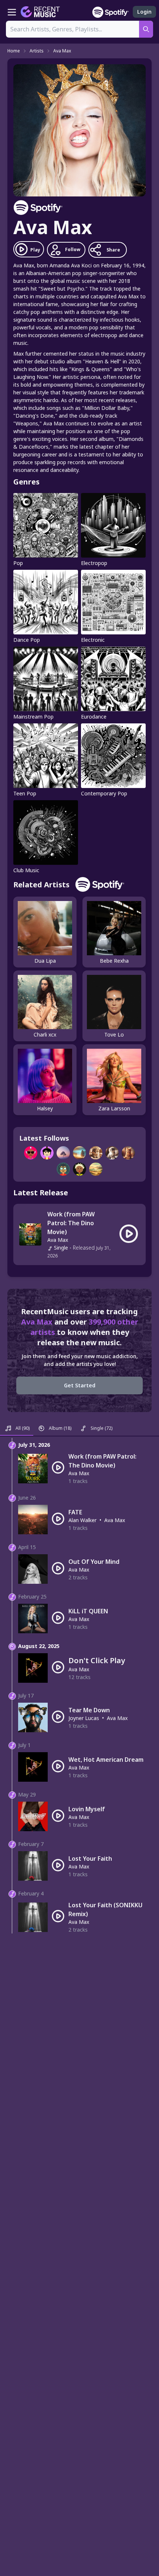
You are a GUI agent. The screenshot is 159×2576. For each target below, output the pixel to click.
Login (144, 12)
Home (14, 51)
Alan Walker (82, 1520)
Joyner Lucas (84, 1718)
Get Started (80, 1385)
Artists (37, 51)
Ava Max (62, 51)
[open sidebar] (12, 12)
